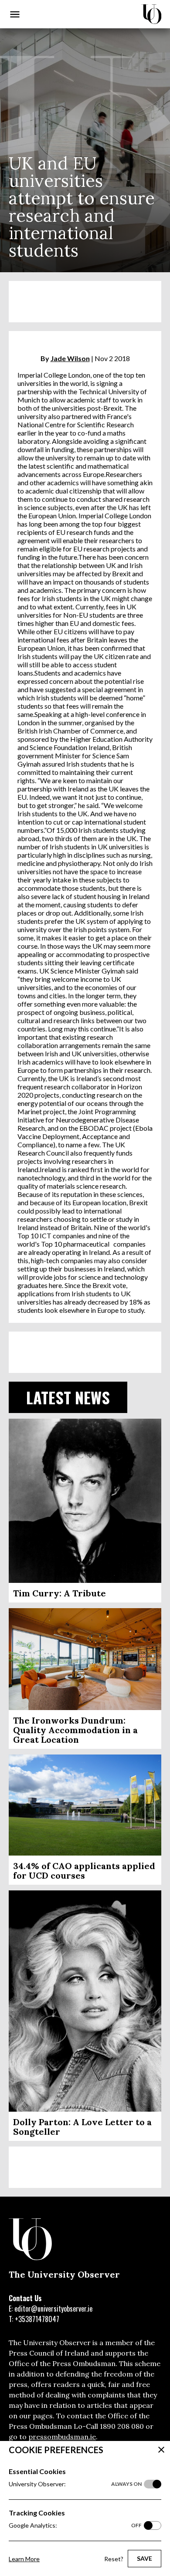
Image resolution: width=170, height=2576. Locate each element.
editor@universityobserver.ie (53, 2309)
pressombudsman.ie (62, 2437)
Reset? (114, 2559)
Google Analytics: (75, 2525)
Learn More (24, 2559)
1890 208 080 (122, 2426)
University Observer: (75, 2484)
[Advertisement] (85, 302)
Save (144, 2558)
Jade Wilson (70, 358)
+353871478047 (37, 2319)
